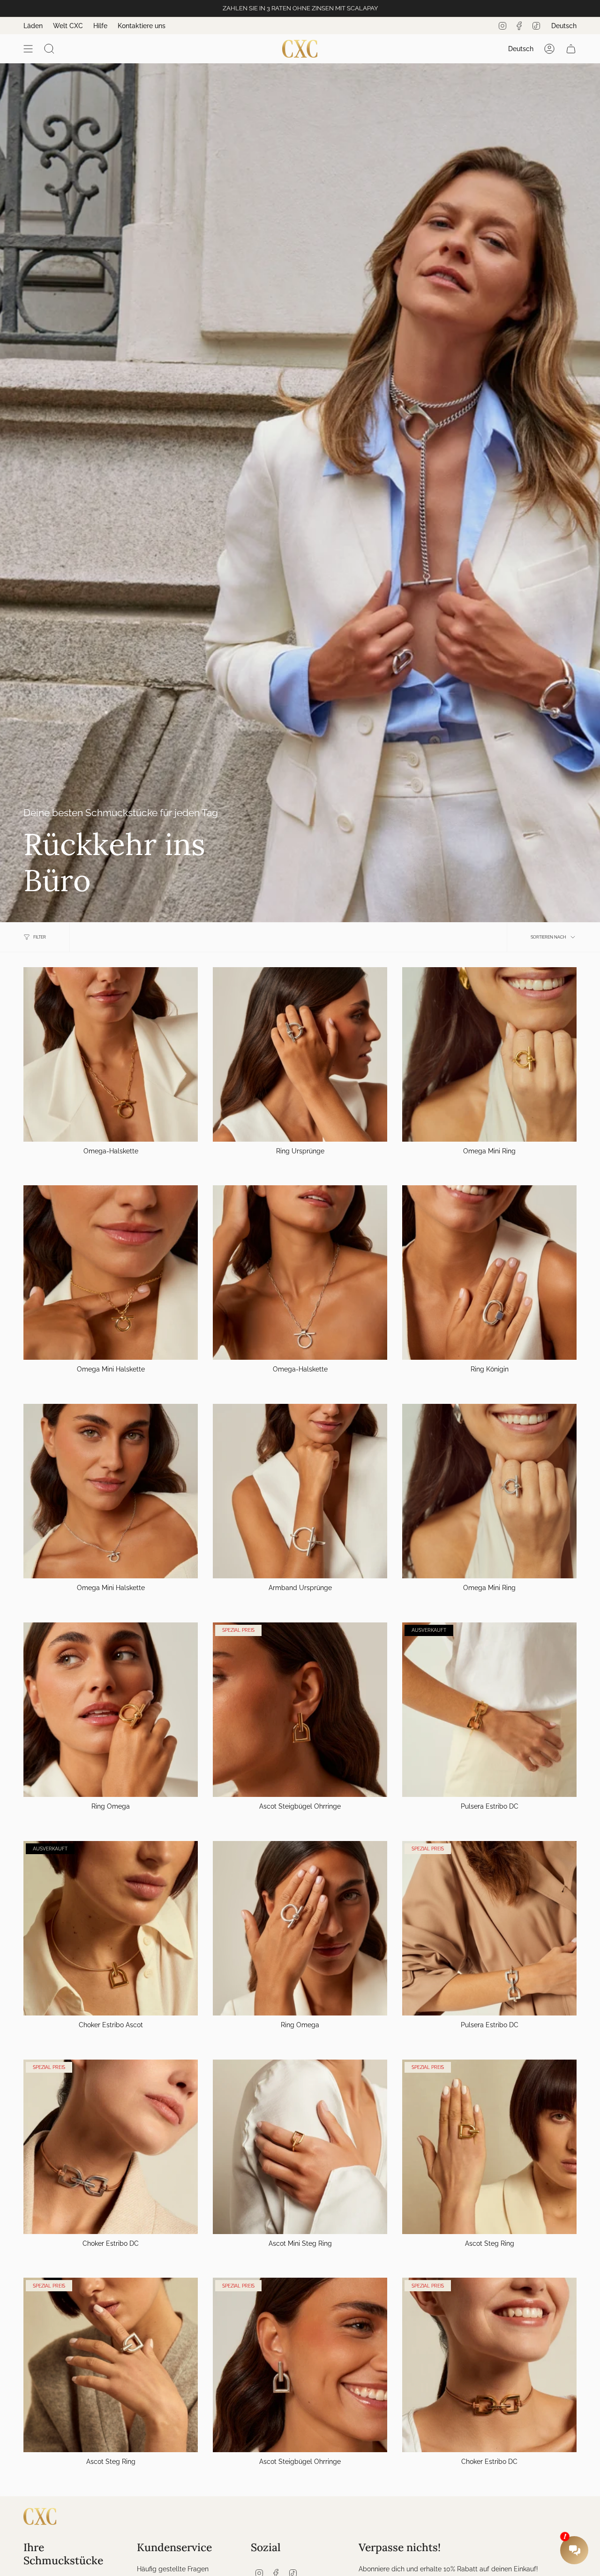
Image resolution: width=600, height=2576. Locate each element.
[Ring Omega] (111, 1710)
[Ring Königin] (489, 1273)
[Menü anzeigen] (28, 49)
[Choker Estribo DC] (111, 2147)
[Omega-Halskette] (111, 1054)
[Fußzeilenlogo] (40, 2516)
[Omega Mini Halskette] (111, 1273)
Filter (40, 937)
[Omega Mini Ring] (489, 1054)
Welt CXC (68, 26)
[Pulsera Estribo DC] (489, 1710)
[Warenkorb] (571, 49)
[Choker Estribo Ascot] (111, 1928)
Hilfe (100, 26)
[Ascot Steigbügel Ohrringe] (300, 1710)
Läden (33, 26)
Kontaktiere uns (142, 26)
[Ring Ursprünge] (300, 1054)
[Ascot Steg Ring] (489, 2147)
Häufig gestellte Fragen (173, 2569)
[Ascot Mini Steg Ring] (300, 2147)
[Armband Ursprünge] (300, 1491)
